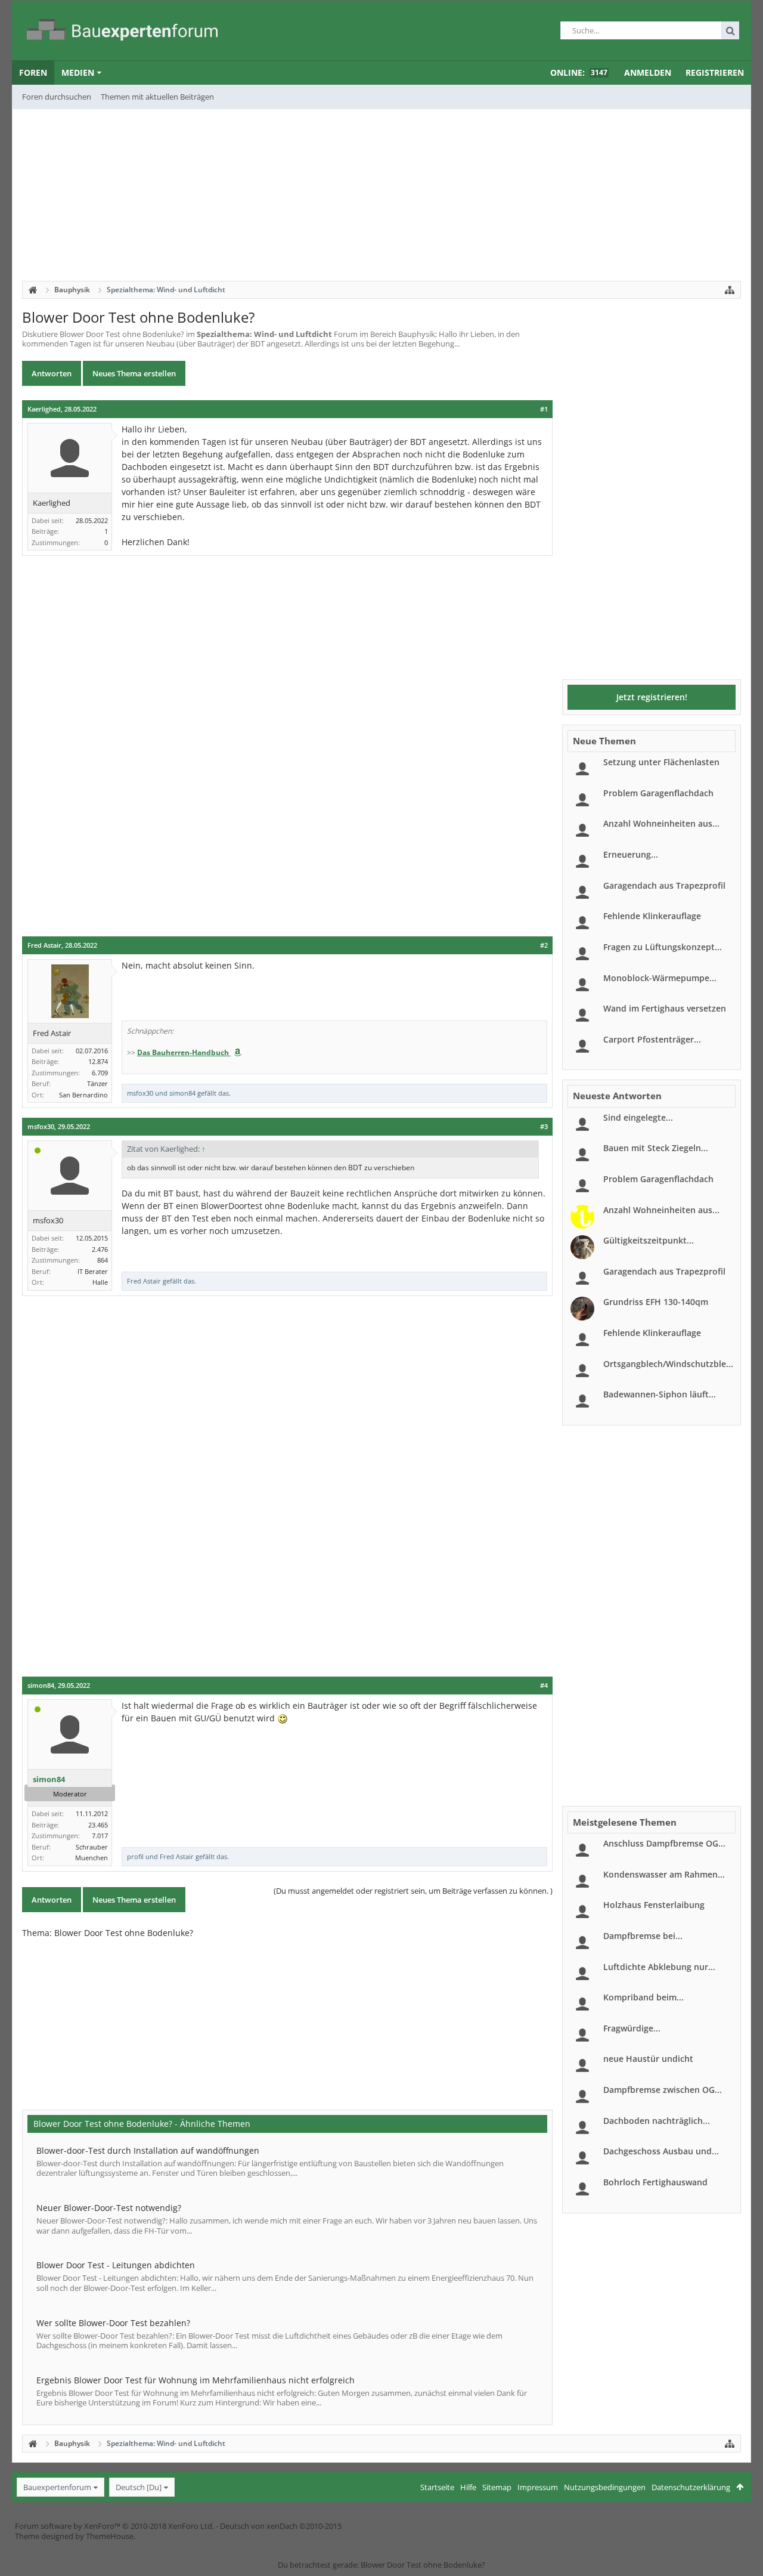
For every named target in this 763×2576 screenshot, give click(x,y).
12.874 (98, 1061)
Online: (579, 72)
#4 (544, 1686)
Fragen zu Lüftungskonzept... (663, 947)
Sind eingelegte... (638, 1117)
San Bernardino (83, 1095)
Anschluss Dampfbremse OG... (664, 1843)
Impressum (538, 2487)
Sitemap (497, 2487)
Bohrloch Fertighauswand (655, 2182)
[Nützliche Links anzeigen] (730, 290)
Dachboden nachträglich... (657, 2121)
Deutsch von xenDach (281, 2526)
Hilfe (468, 2487)
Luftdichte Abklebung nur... (659, 1967)
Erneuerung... (631, 854)
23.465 (98, 1825)
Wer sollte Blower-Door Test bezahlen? (113, 2323)
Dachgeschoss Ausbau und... (661, 2151)
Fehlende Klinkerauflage (652, 916)
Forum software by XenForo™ (114, 2526)
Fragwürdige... (632, 2028)
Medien (78, 72)
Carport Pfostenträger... (652, 1039)
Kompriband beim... (643, 1997)
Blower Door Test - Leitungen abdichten (116, 2265)
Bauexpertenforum (57, 2487)
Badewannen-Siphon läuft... (660, 1394)
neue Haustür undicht (648, 2059)
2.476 (100, 1249)
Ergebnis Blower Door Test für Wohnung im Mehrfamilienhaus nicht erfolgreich (196, 2380)
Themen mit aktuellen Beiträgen (157, 97)
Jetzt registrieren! (652, 697)
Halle (100, 1282)
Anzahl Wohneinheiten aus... (661, 823)
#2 (544, 945)
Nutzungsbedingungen (605, 2487)
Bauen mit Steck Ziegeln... (656, 1148)
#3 (544, 1127)
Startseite (437, 2487)
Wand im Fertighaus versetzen (665, 1008)
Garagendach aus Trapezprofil (664, 885)
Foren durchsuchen (57, 97)
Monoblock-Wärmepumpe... (660, 978)
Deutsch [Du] (139, 2487)
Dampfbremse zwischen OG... (663, 2090)
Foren (33, 72)
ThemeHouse (110, 2536)
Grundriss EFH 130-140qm (656, 1302)
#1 (544, 409)
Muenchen (92, 1858)
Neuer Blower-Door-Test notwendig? (109, 2208)
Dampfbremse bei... (643, 1936)
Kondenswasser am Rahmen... (664, 1874)
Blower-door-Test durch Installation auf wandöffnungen (148, 2150)
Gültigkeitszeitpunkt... (649, 1240)
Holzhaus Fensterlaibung (654, 1905)
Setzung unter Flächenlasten (661, 762)
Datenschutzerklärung (691, 2487)
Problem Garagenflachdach (658, 793)
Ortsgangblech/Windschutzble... (668, 1364)
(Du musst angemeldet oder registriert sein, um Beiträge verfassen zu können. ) (413, 1891)
